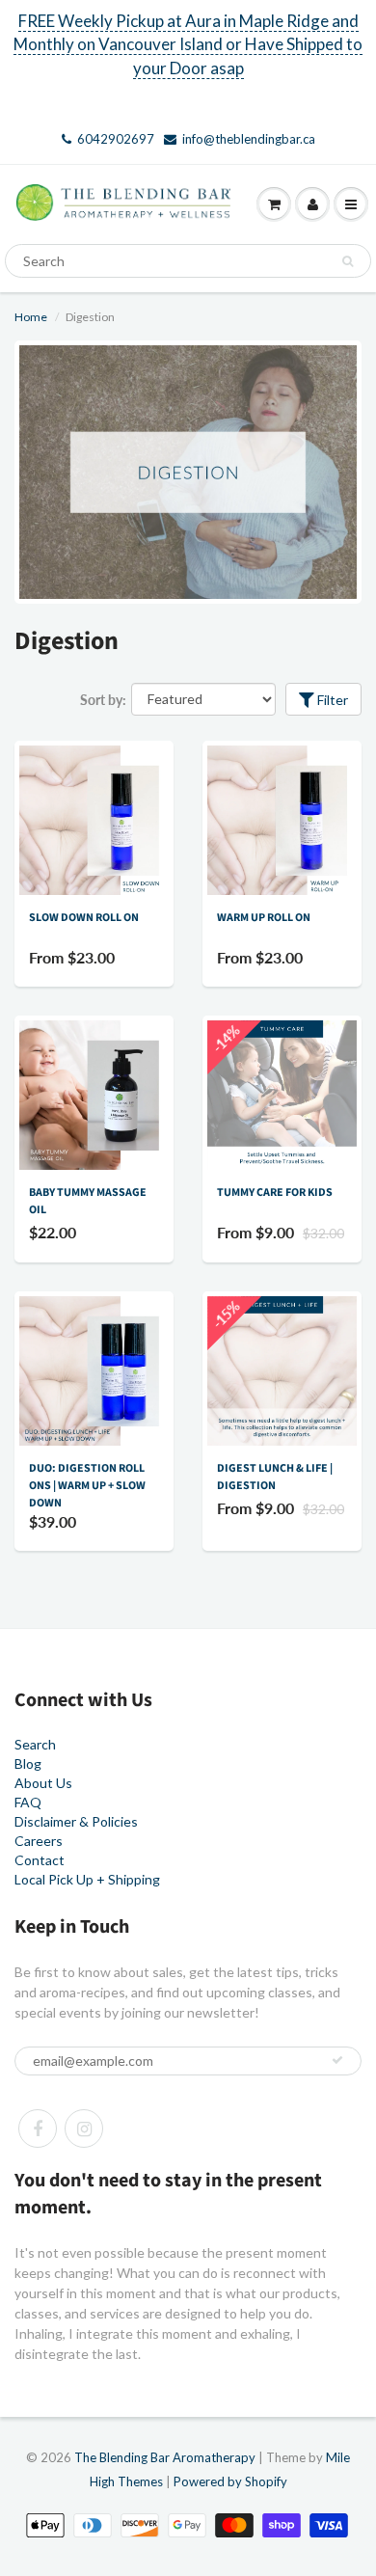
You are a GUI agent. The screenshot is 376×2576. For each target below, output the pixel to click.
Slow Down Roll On (84, 918)
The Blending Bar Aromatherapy (165, 2457)
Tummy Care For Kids (275, 1193)
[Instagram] (84, 2129)
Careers (39, 1841)
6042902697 (116, 139)
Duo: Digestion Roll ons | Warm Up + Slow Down (87, 1486)
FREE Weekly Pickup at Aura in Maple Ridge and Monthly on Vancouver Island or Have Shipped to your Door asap (188, 44)
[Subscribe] (337, 2060)
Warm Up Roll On (264, 918)
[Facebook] (38, 2129)
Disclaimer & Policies (76, 1821)
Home (31, 317)
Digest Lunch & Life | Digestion (275, 1477)
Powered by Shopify (230, 2481)
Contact (40, 1860)
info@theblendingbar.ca (249, 139)
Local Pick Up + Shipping (87, 1879)
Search (35, 1744)
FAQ (28, 1802)
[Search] (348, 261)
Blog (28, 1763)
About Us (43, 1783)
